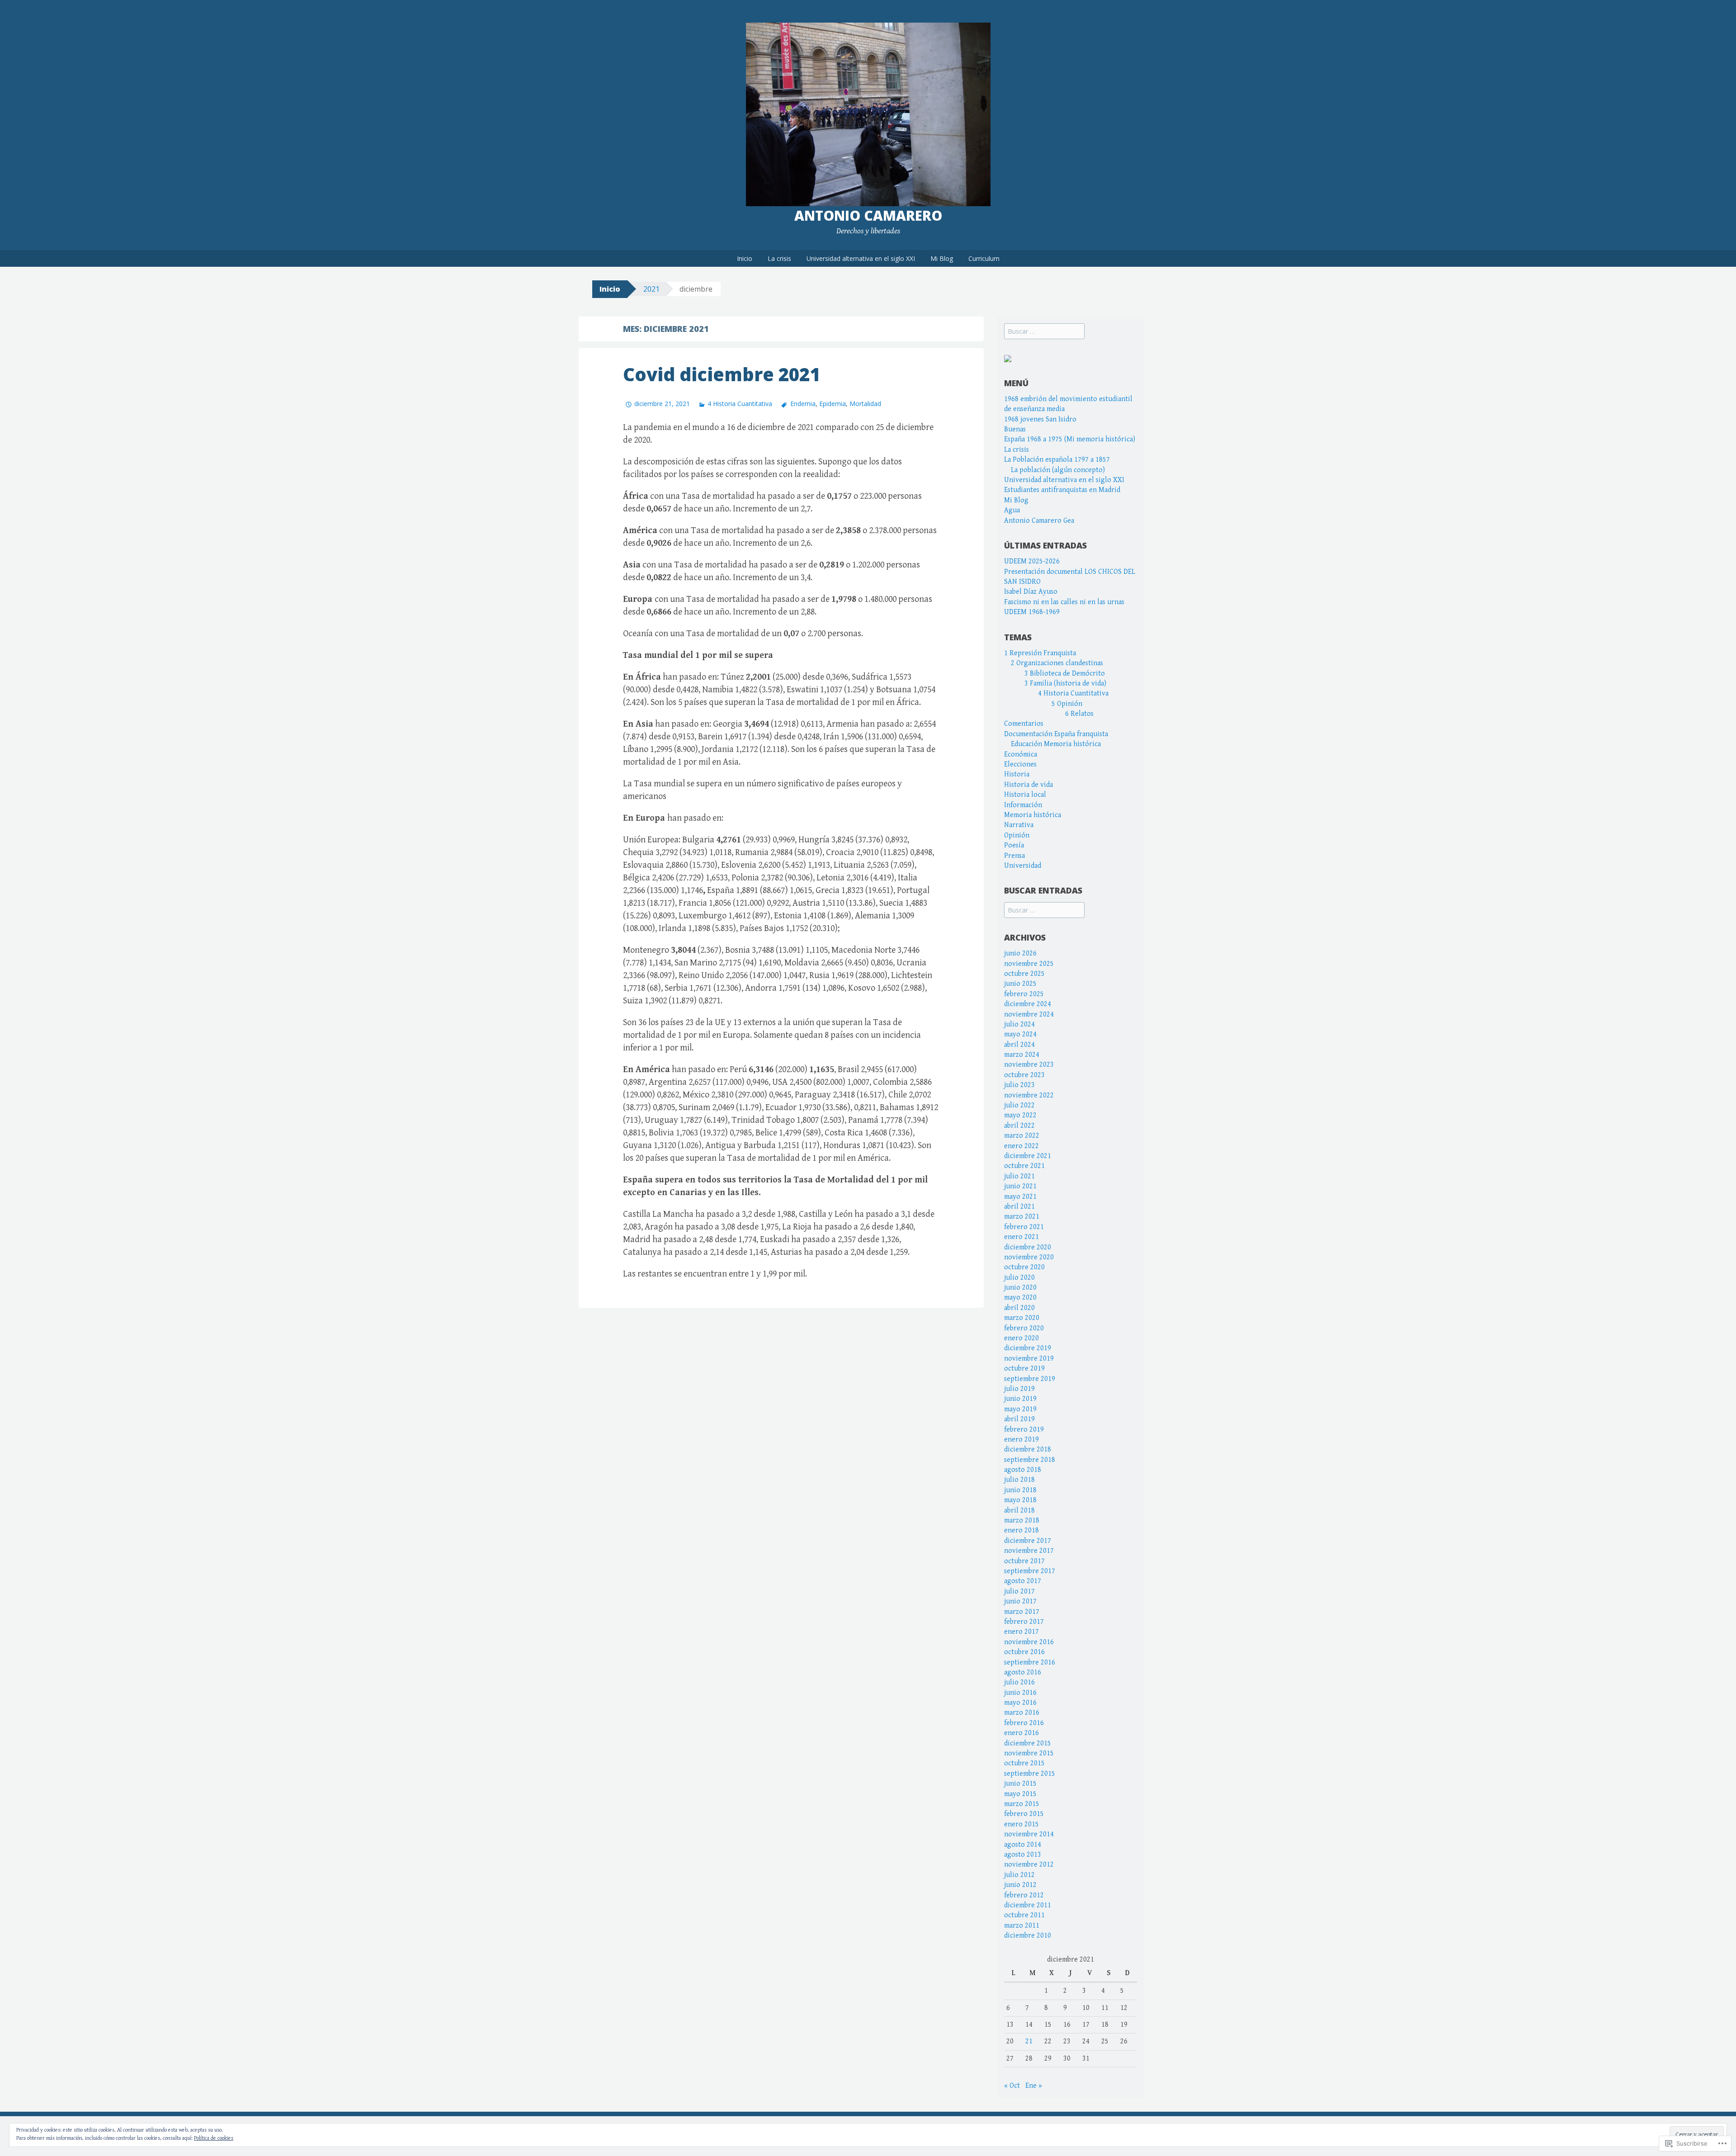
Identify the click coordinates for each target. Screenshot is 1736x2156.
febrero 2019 (1024, 1430)
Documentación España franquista (1056, 734)
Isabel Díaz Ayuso (1031, 592)
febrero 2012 (1024, 1895)
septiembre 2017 (1030, 1571)
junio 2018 (1020, 1490)
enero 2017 (1021, 1632)
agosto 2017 (1023, 1581)
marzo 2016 (1022, 1713)
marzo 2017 (1022, 1612)
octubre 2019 (1024, 1369)
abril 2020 (1019, 1308)
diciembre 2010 (1028, 1936)
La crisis (779, 258)
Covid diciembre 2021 (722, 374)
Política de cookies (214, 2138)
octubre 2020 (1024, 1267)
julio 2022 (1019, 1105)
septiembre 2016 (1030, 1662)
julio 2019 (1019, 1389)
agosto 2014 (1023, 1845)
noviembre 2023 (1029, 1065)
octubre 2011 (1024, 1915)
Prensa (1014, 856)
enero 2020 (1021, 1338)
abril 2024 (1019, 1045)
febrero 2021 (1024, 1227)
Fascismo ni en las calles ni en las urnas (1064, 602)
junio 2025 (1020, 984)
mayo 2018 (1020, 1500)
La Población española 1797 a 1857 (1057, 460)
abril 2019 (1019, 1419)
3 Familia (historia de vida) (1065, 683)
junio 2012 (1020, 1885)
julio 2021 (1019, 1176)
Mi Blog (942, 258)
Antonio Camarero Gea (1039, 521)
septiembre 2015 (1030, 1774)
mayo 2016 (1020, 1703)
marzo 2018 (1022, 1520)
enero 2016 (1021, 1733)
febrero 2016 (1024, 1723)
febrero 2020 (1024, 1328)
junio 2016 (1020, 1693)
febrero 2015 (1024, 1814)
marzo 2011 (1022, 1926)
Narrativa (1019, 825)
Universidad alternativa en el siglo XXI (861, 258)
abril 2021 (1019, 1207)
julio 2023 (1019, 1085)
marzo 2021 (1022, 1217)
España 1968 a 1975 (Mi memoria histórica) (1070, 439)
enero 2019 (1021, 1440)
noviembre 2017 (1029, 1551)
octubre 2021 (1024, 1166)
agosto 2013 (1023, 1855)
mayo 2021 (1020, 1197)
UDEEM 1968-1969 (1032, 612)
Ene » (1034, 2086)
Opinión (1017, 835)
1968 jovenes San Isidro (1040, 419)
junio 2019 (1020, 1399)
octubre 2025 (1024, 974)
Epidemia (833, 404)
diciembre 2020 (1028, 1247)
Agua (1012, 510)
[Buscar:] (1044, 332)
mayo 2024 (1020, 1034)
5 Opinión (1067, 704)
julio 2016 (1019, 1682)
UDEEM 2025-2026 (1032, 561)
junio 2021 (1020, 1186)
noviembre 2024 (1029, 1014)
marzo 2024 (1022, 1055)
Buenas (1015, 429)
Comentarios (1024, 724)
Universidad (1023, 866)
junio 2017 (1020, 1601)
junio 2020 (1020, 1288)
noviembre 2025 (1029, 964)
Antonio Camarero (868, 215)
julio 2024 (1019, 1024)
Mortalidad (865, 404)
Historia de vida (1028, 785)
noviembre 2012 (1029, 1865)
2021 (651, 289)
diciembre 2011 (1028, 1905)
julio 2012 (1019, 1875)
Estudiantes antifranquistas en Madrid (1062, 490)
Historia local (1025, 795)
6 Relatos (1079, 714)
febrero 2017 (1024, 1622)
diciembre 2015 (1028, 1743)
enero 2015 (1021, 1824)
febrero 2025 (1024, 994)
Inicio (745, 258)
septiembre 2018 (1030, 1460)
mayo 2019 (1020, 1409)
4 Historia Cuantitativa (740, 404)
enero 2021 (1021, 1237)
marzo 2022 (1022, 1136)
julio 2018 (1019, 1480)
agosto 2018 (1023, 1470)
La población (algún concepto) (1058, 470)
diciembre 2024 (1028, 1004)
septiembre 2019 (1030, 1379)
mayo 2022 (1020, 1115)
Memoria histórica (1033, 815)
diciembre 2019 (1028, 1348)
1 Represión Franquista (1040, 653)
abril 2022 (1019, 1126)
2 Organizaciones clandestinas (1057, 663)
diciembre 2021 (1028, 1156)
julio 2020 (1019, 1278)
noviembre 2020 (1029, 1257)
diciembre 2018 (1028, 1449)
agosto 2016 (1023, 1672)
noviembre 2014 (1029, 1834)
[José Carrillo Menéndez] (1008, 358)
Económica (1021, 754)
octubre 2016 (1024, 1652)
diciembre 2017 (1028, 1541)
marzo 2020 (1022, 1318)
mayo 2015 (1020, 1794)
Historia (1017, 774)
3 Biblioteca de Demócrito (1065, 674)
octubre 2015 (1024, 1763)
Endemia (803, 404)
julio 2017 (1019, 1591)
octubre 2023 (1024, 1075)
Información (1023, 805)
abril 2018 (1019, 1511)
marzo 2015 (1022, 1804)
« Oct (1012, 2086)
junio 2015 (1020, 1784)
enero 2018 (1021, 1530)
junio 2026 (1020, 953)
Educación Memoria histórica (1056, 744)
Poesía (1014, 845)
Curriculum (984, 258)
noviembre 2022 (1029, 1095)
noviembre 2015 (1029, 1753)
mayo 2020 (1020, 1298)
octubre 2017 (1024, 1561)
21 (1029, 2041)
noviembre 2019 (1029, 1359)
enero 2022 (1021, 1146)
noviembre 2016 (1029, 1642)
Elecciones (1020, 764)
